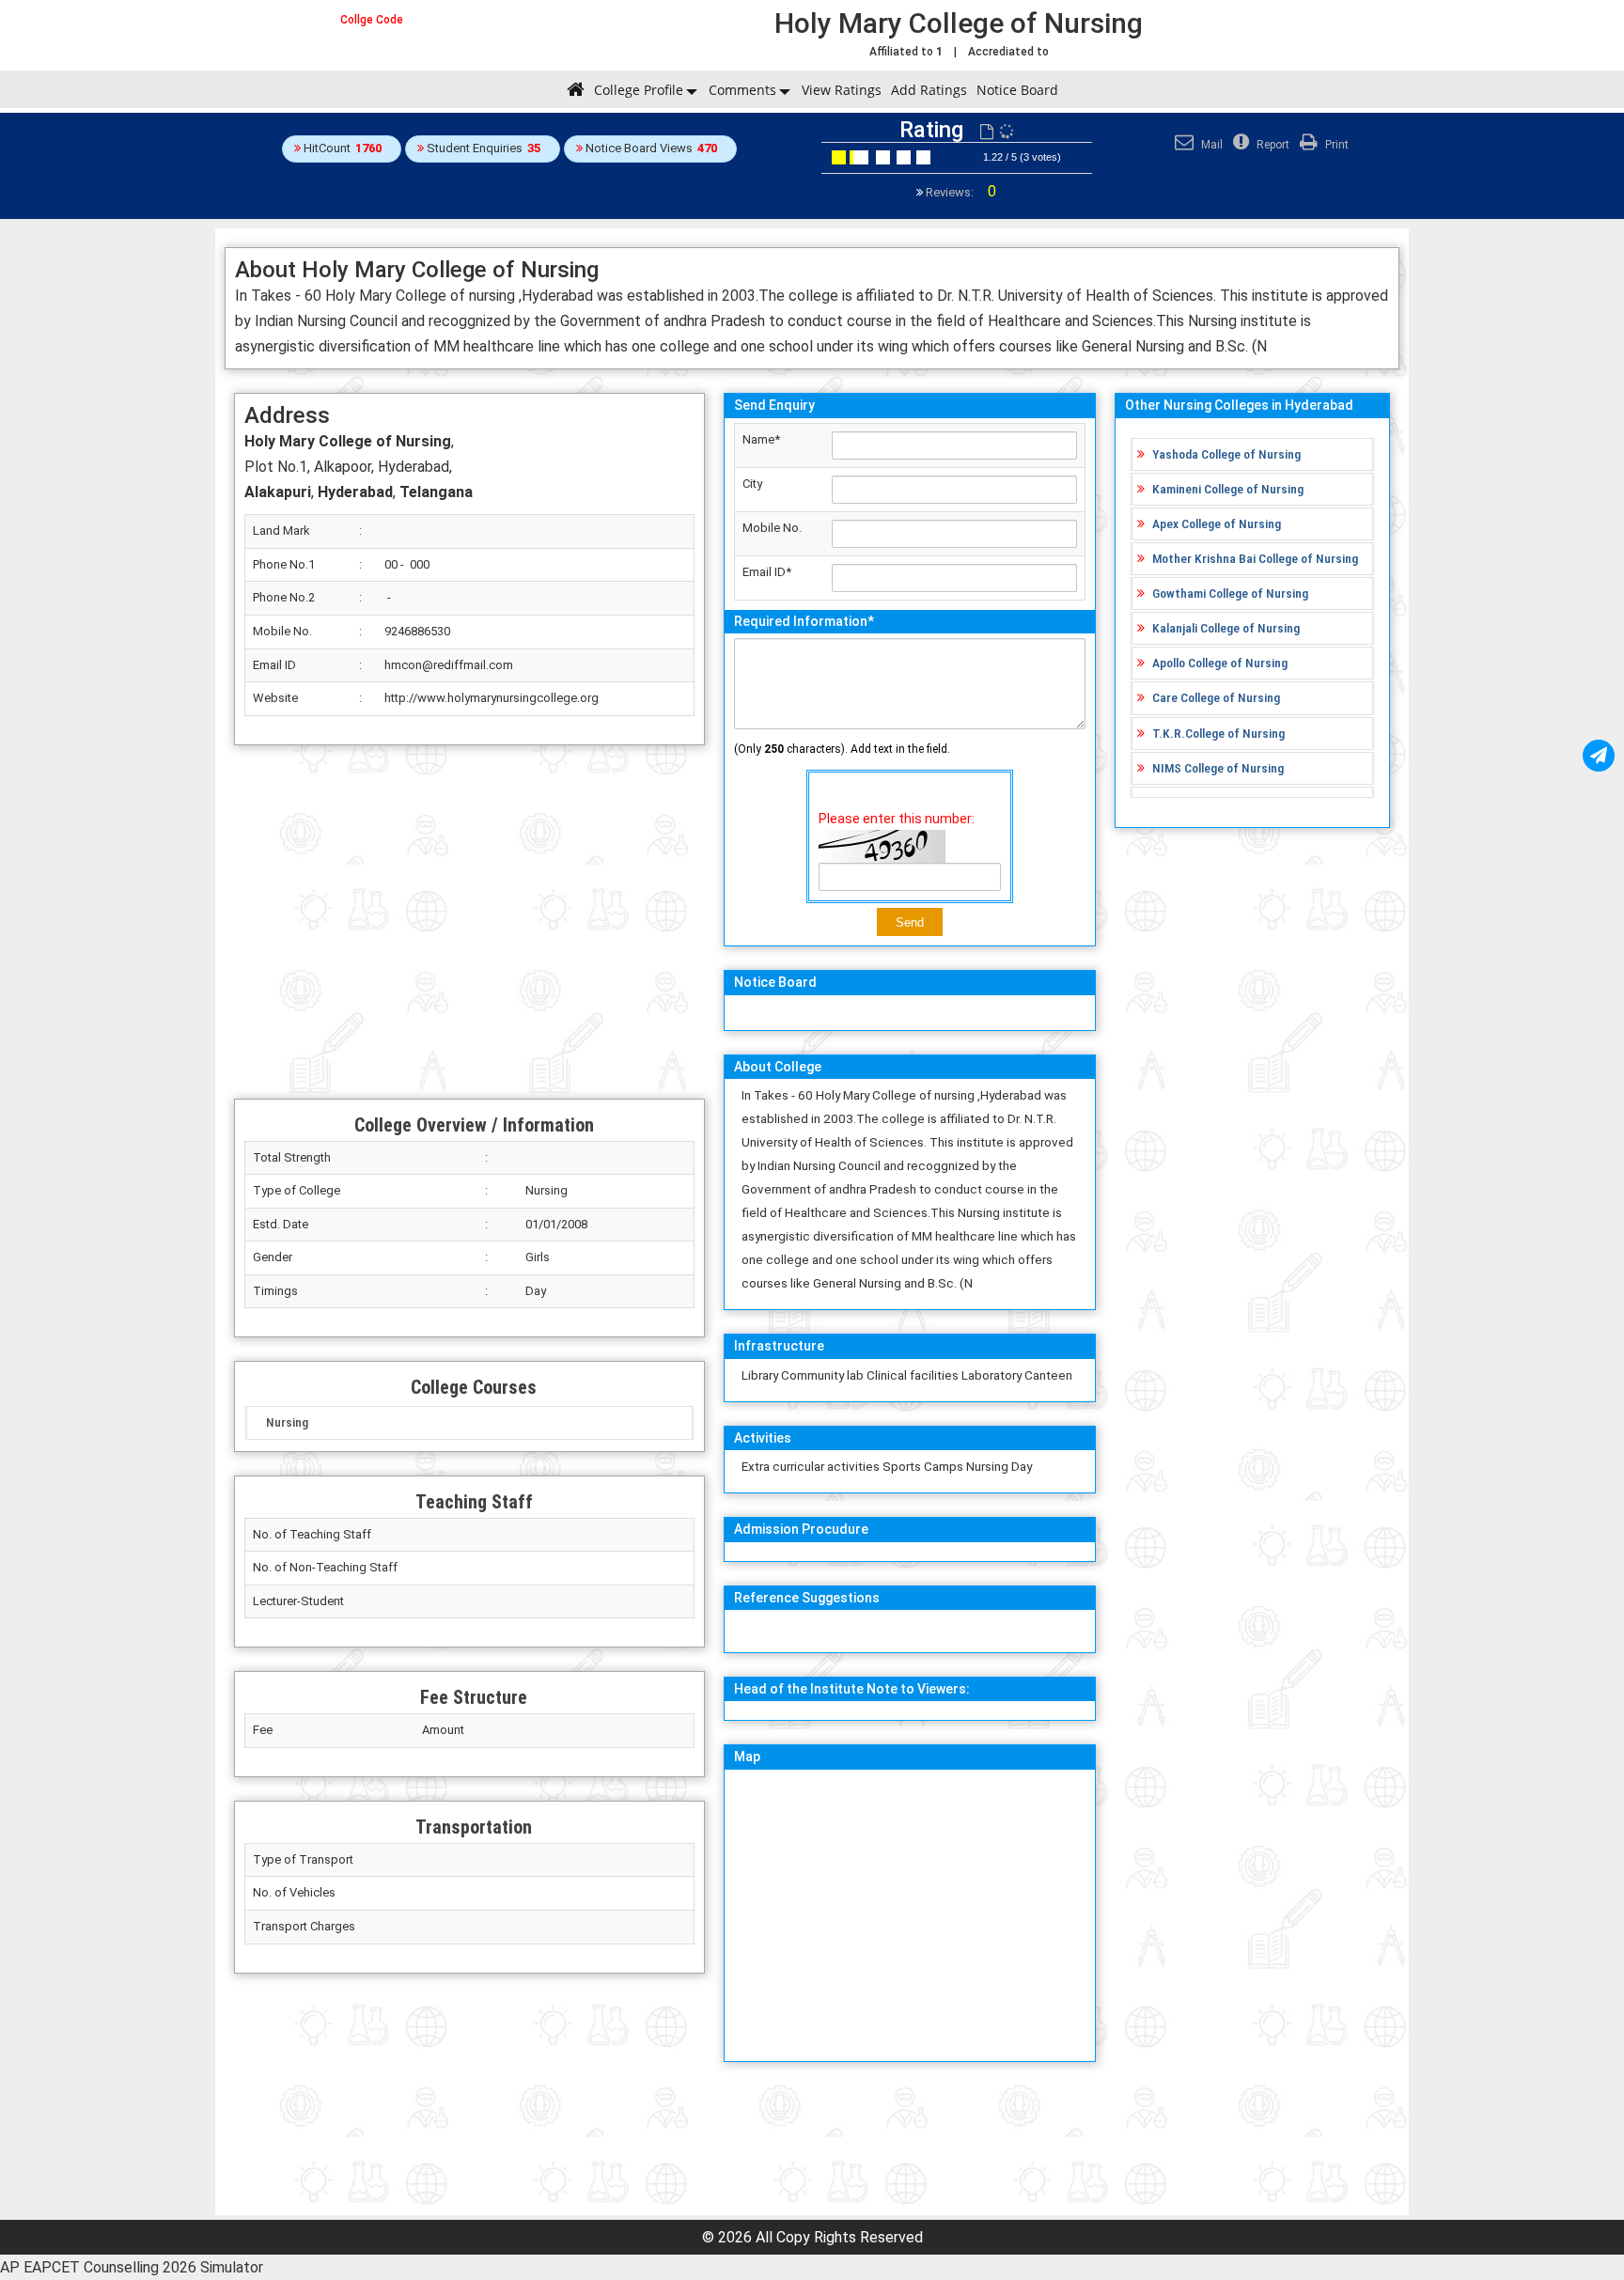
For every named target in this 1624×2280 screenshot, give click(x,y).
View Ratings (842, 90)
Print (1335, 145)
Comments (742, 90)
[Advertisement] (469, 922)
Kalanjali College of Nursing (1226, 628)
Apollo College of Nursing (1220, 663)
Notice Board (1017, 90)
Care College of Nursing (1216, 697)
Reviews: (960, 192)
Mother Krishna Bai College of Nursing (1255, 558)
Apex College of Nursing (1217, 523)
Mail (1210, 145)
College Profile (639, 90)
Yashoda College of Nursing (1226, 454)
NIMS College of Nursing (1218, 768)
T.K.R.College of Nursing (1218, 733)
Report (1272, 145)
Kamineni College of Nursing (1228, 489)
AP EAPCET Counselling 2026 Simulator (132, 2267)
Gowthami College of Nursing (1230, 593)
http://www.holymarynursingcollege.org (492, 698)
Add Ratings (929, 90)
